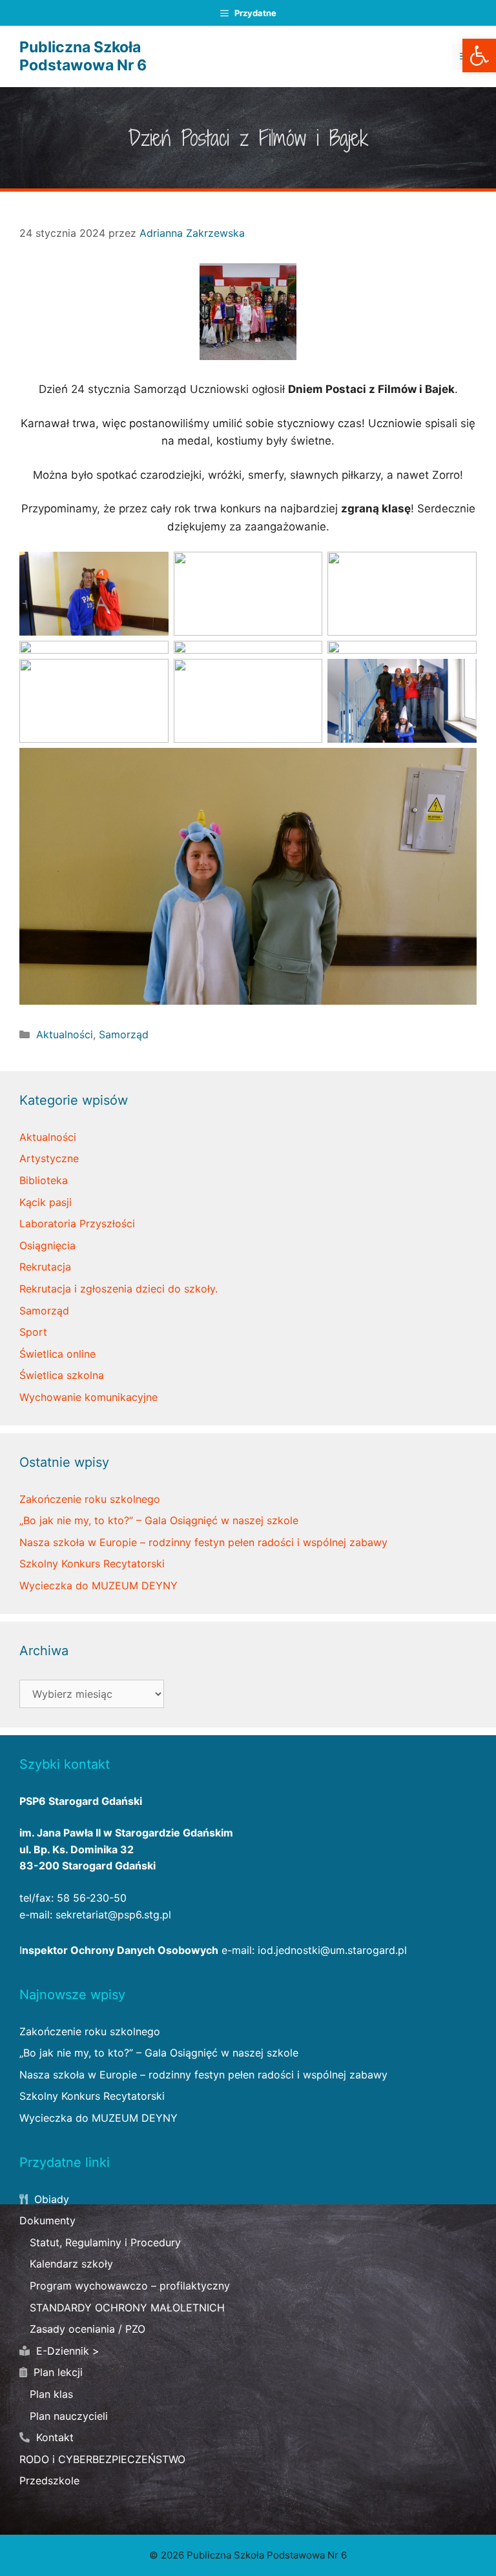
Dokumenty (47, 2220)
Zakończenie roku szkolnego (90, 1499)
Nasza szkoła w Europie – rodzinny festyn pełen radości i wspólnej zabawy (203, 1542)
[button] (479, 55)
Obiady (50, 2199)
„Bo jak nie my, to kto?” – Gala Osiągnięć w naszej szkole (159, 1520)
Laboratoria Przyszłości (77, 1223)
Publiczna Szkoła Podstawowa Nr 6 (83, 56)
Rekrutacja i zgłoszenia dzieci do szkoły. (119, 1289)
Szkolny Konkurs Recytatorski (92, 1564)
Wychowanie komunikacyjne (88, 1397)
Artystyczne (49, 1158)
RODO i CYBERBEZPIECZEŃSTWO (102, 2459)
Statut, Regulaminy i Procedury (105, 2242)
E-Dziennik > (66, 2351)
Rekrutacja (45, 1267)
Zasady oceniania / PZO (88, 2329)
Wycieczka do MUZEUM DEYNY (98, 1585)
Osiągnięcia (47, 1245)
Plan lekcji (57, 2372)
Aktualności (65, 1034)
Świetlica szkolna (62, 1375)
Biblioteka (44, 1180)
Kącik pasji (46, 1202)
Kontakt (53, 2437)
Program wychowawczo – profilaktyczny (130, 2286)
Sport (33, 1332)
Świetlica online (57, 1354)
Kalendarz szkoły (71, 2264)
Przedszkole (49, 2480)
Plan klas (51, 2394)
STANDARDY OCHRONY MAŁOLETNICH (127, 2308)
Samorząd (124, 1034)
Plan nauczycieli (69, 2416)
